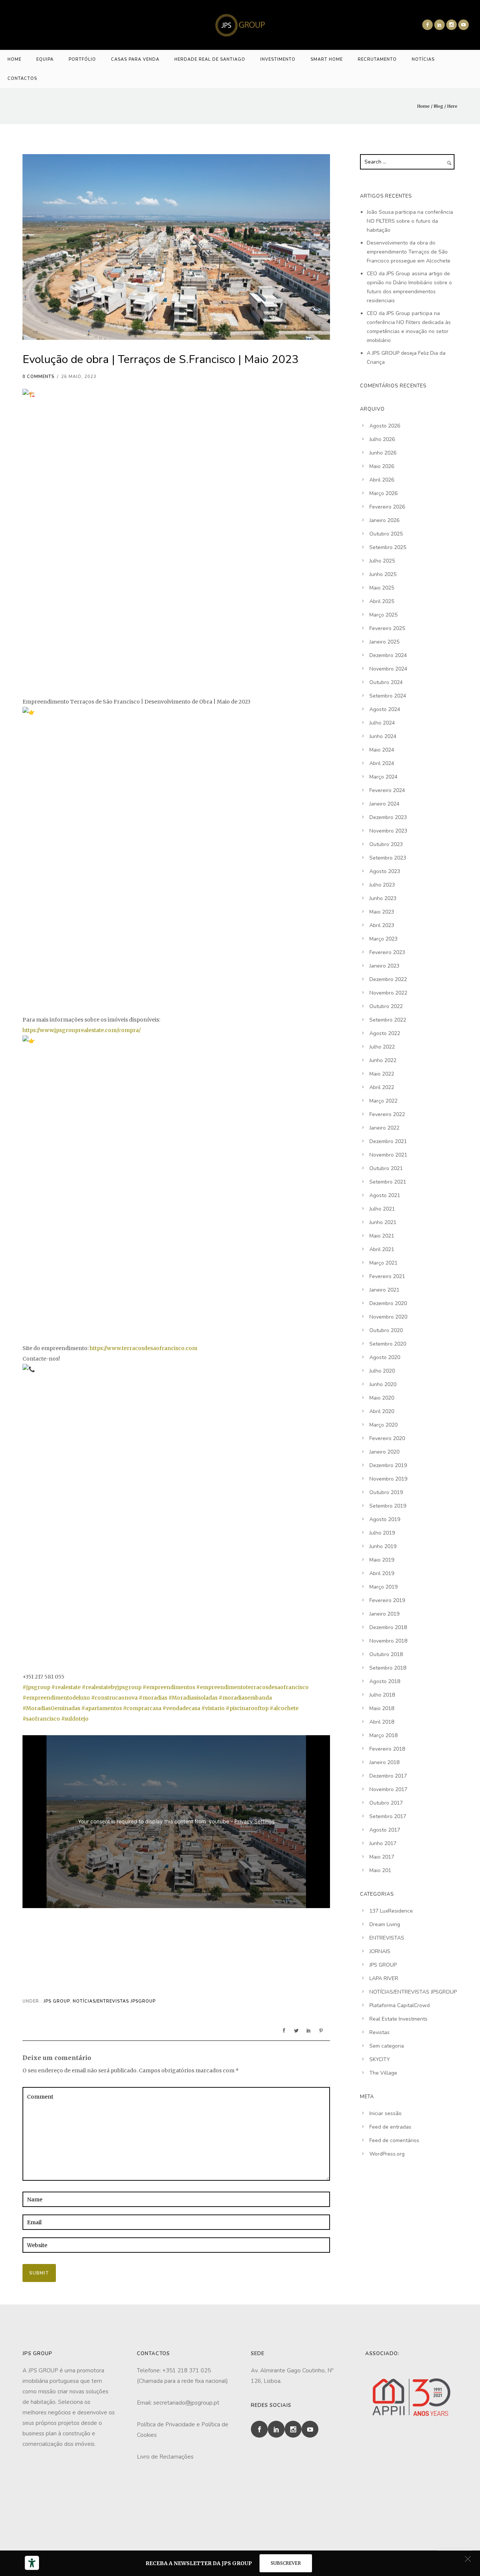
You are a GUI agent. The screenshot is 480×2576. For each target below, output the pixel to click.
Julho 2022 (382, 1047)
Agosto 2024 (385, 709)
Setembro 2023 (388, 858)
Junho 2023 (383, 898)
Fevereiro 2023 (387, 952)
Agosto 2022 (385, 1033)
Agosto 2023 (385, 871)
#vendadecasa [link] (181, 1708)
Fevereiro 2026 (387, 507)
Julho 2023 (382, 885)
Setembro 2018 (388, 1668)
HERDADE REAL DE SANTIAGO (210, 59)
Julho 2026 (382, 439)
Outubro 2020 (386, 1330)
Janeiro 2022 (384, 1128)
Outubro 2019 (386, 1492)
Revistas (379, 2032)
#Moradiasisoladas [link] (193, 1698)
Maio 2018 (382, 1708)
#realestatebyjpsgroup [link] (112, 1687)
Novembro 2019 (388, 1479)
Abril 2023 (382, 925)
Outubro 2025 (386, 534)
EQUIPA (45, 59)
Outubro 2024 (386, 682)
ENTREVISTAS (387, 1938)
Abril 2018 (382, 1722)
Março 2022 (383, 1101)
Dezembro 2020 (388, 1303)
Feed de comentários (394, 2140)
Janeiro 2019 (384, 1614)
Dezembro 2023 (388, 817)
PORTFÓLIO (82, 59)
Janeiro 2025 (384, 642)
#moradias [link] (153, 1698)
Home (423, 106)
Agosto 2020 (385, 1357)
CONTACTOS (22, 79)
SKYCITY (380, 2059)
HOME (14, 59)
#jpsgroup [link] (36, 1687)
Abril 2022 (382, 1087)
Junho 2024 (383, 736)
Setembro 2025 (388, 547)
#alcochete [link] (284, 1708)
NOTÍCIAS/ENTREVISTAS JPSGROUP (114, 2001)
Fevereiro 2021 (387, 1276)
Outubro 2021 (386, 1168)
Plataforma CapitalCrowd (400, 2005)
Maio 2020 (382, 1398)
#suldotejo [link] (75, 1719)
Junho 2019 (383, 1546)
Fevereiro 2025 (387, 628)
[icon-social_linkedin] (439, 25)
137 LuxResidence (391, 1911)
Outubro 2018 (386, 1654)
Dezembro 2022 (388, 979)
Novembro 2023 (388, 831)
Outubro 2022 (386, 1006)
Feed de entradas (390, 2127)
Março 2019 (383, 1587)
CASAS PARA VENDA (135, 59)
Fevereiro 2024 (387, 790)
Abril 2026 (382, 480)
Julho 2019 (382, 1533)
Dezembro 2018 (388, 1627)
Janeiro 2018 (384, 1762)
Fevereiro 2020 (387, 1438)
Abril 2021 (382, 1249)
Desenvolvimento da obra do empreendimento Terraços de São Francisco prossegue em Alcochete (409, 252)
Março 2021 (383, 1263)
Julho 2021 (382, 1209)
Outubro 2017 (386, 1803)
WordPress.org (387, 2154)
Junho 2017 (383, 1843)
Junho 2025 (383, 574)
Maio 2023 (382, 912)
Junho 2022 (383, 1060)
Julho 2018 (382, 1695)
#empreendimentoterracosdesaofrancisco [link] (252, 1687)
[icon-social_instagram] (451, 25)
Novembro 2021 (388, 1155)
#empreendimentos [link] (169, 1687)
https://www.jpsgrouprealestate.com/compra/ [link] (82, 1030)
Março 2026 (383, 493)
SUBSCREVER (286, 2563)
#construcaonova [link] (114, 1698)
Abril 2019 (382, 1573)
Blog (438, 106)
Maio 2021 (382, 1236)
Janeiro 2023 (384, 966)
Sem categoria (387, 2046)
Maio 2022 (382, 1074)
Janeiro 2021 (384, 1290)
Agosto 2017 (385, 1830)
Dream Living (385, 1924)
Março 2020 (383, 1425)
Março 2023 (383, 939)
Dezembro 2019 (388, 1465)
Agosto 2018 (385, 1681)
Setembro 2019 (388, 1506)
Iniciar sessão (385, 2113)
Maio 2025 (382, 588)
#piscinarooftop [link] (247, 1708)
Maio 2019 (382, 1560)
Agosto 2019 (385, 1519)
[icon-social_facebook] (427, 25)
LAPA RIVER (384, 1978)
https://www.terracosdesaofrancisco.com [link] (143, 1348)
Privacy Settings (254, 1821)
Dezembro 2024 (388, 655)
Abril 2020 (382, 1411)
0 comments (38, 377)
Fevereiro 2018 (387, 1749)
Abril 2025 (382, 601)
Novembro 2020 (388, 1317)
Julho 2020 (382, 1371)
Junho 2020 (383, 1384)
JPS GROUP (56, 2001)
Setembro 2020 (388, 1344)
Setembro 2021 (388, 1182)
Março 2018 (383, 1735)
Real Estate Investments (398, 2019)
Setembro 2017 (388, 1816)
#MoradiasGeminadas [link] (51, 1708)
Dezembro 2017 (388, 1776)
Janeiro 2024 (384, 804)
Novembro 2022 (388, 993)
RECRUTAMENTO (377, 59)
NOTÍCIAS (423, 59)
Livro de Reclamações (165, 2457)
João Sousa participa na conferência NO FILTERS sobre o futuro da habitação (410, 221)
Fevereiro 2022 (387, 1114)
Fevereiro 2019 (387, 1600)
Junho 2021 (383, 1222)
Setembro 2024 (388, 696)
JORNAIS (380, 1951)
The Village (383, 2073)
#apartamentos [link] (102, 1708)
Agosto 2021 (385, 1195)
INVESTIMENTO (278, 59)
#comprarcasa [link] (142, 1708)
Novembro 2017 (388, 1789)
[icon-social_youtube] (463, 25)
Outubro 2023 (386, 844)
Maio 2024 (382, 750)
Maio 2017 (382, 1857)
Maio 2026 (382, 466)
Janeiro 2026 (384, 520)
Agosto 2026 (385, 426)
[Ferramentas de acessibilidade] (32, 2563)
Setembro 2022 (388, 1020)
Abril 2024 (382, 763)
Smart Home (327, 59)
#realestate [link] (66, 1687)
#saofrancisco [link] (41, 1719)
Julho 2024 (382, 723)
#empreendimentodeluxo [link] (56, 1698)
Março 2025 (383, 615)
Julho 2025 (382, 561)
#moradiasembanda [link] (245, 1698)
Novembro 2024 (388, 669)
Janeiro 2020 (384, 1452)
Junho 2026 (383, 453)
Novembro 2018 (388, 1641)
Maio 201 (380, 1870)
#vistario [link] (213, 1708)
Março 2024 (383, 777)
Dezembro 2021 (388, 1141)
